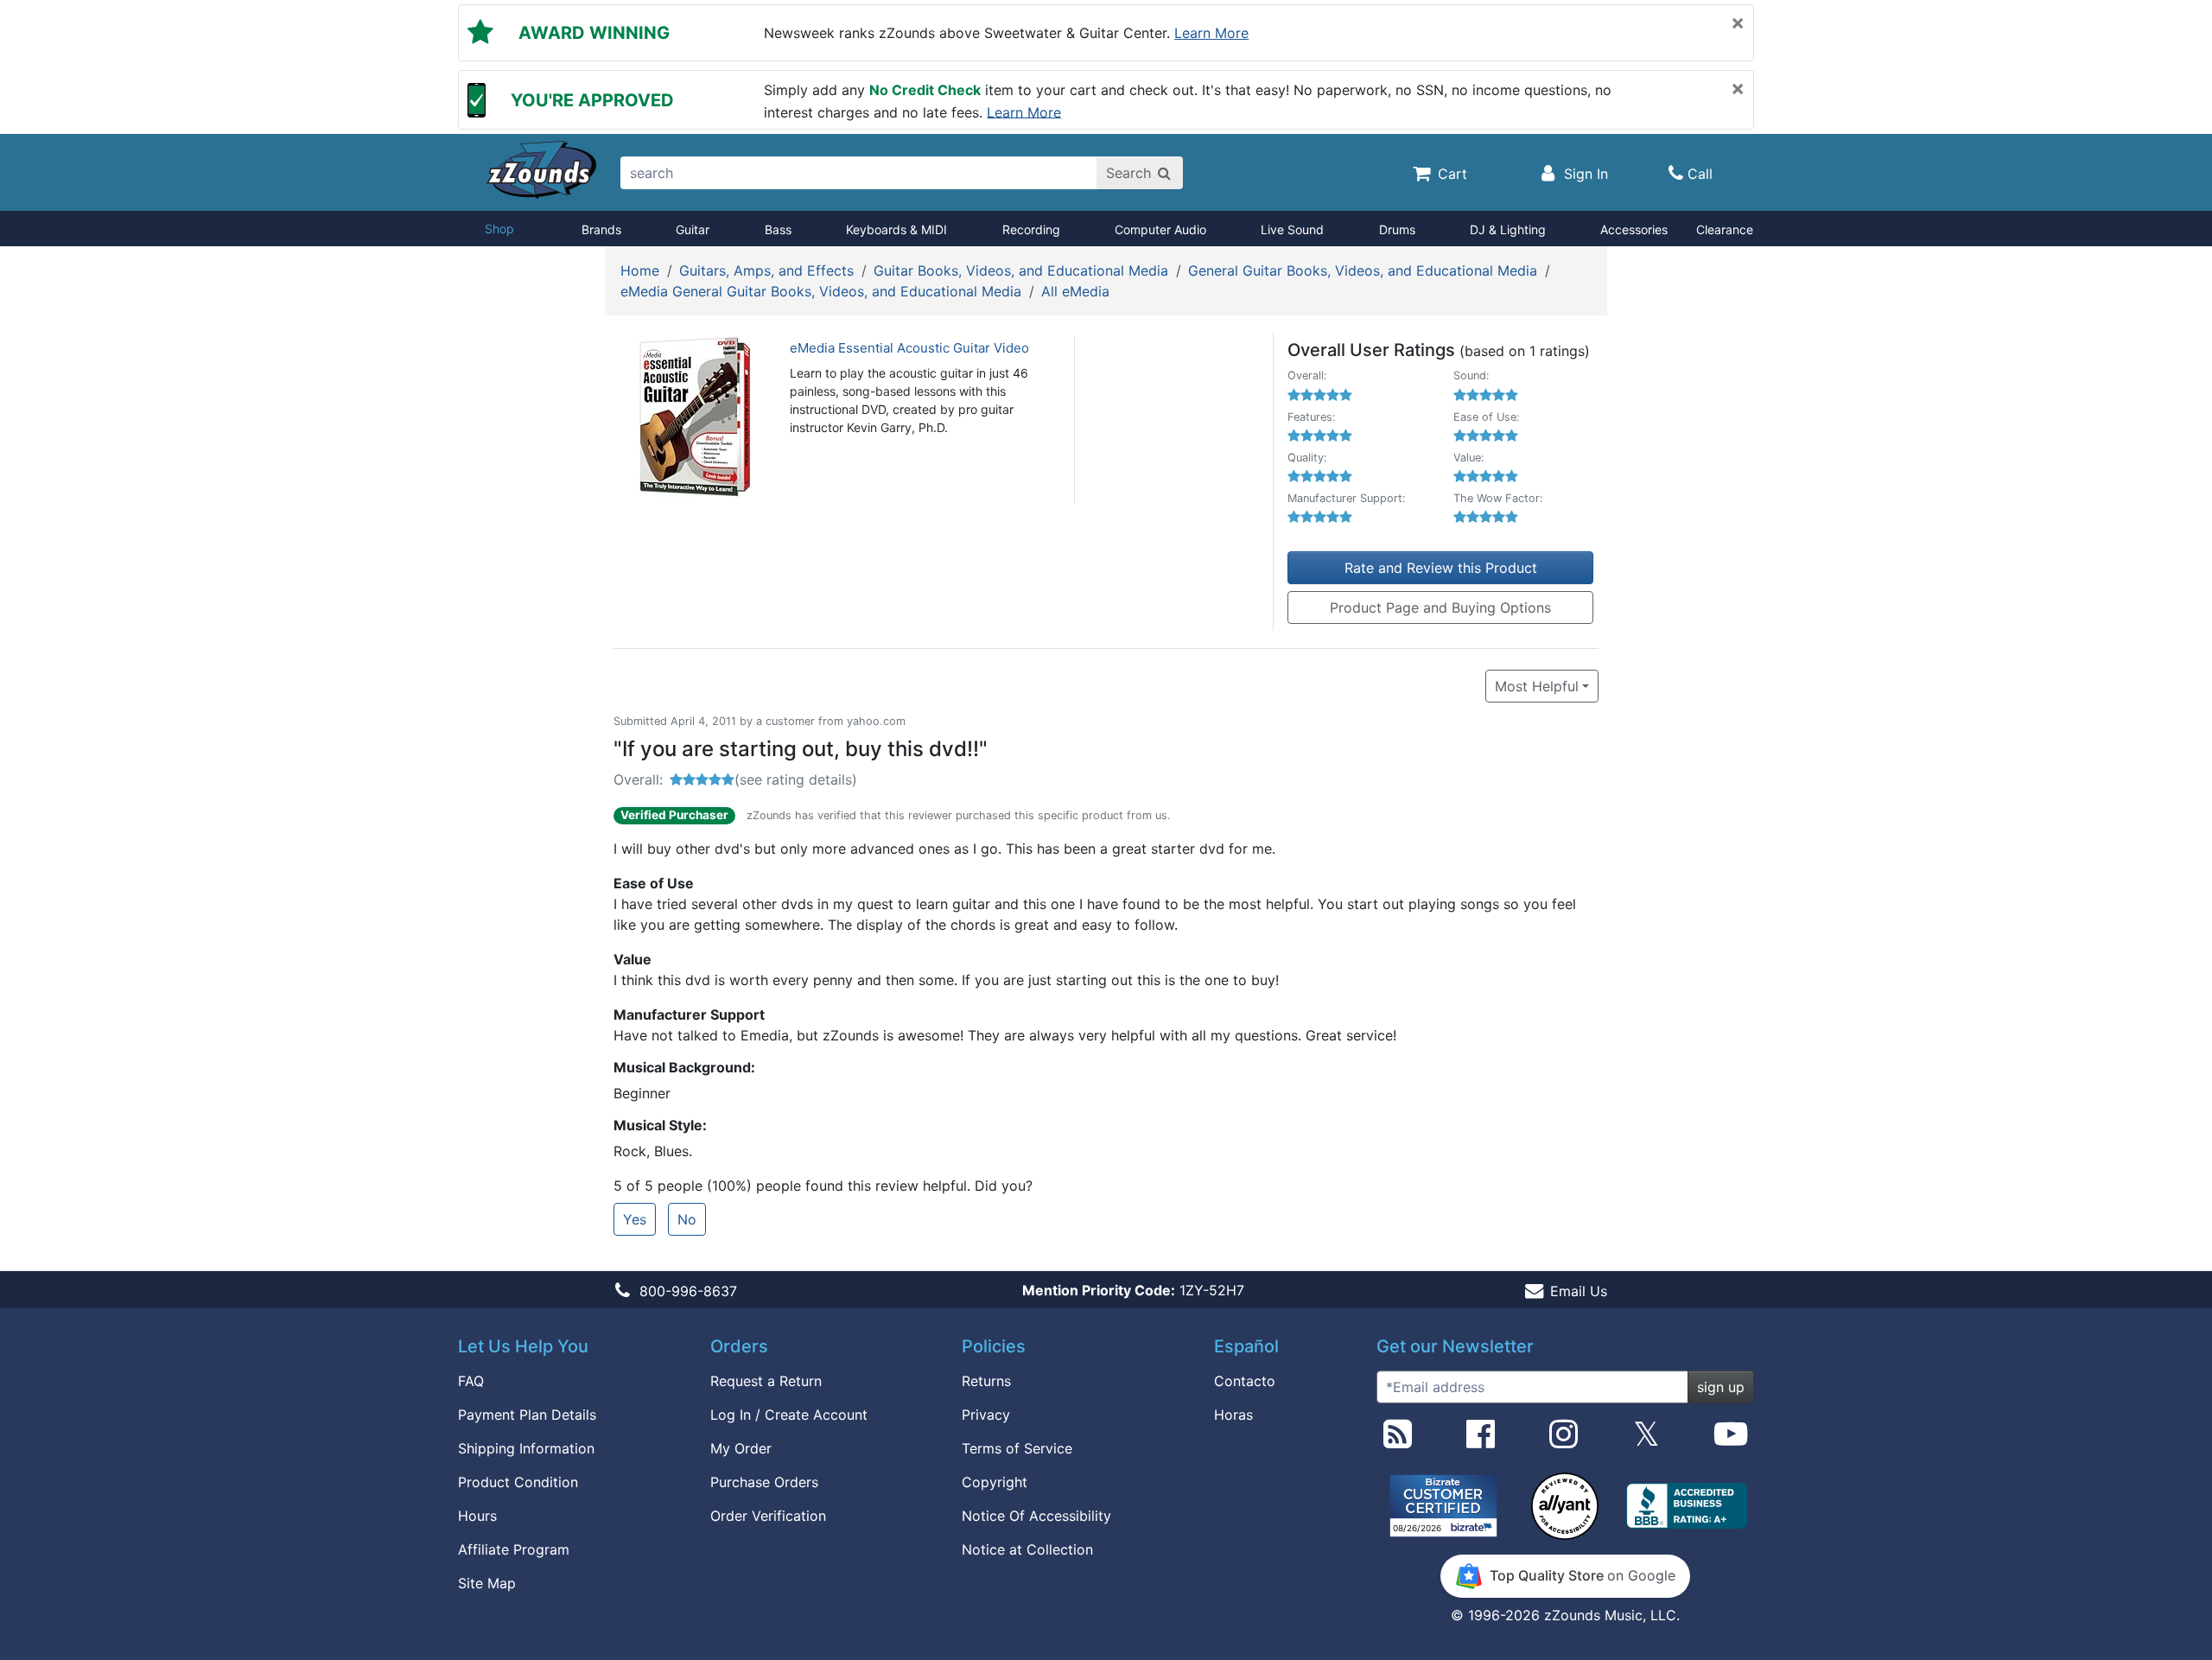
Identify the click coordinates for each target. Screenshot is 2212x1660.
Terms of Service (1017, 1448)
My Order (741, 1448)
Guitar (693, 229)
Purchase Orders (764, 1482)
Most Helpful (1537, 686)
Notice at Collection (1027, 1549)
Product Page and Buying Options (1440, 607)
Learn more (1211, 33)
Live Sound (1292, 229)
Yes (635, 1219)
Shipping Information (526, 1448)
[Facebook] (1481, 1441)
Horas (1233, 1415)
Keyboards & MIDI (896, 229)
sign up (1721, 1387)
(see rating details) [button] (796, 779)
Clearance (1725, 229)
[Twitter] (1646, 1441)
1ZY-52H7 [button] (1133, 1290)
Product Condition (518, 1482)
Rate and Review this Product (1441, 568)
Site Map (487, 1583)
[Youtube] (1731, 1441)
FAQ (471, 1381)
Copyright (995, 1482)
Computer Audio (1160, 229)
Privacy (986, 1415)
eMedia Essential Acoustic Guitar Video (909, 348)
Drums (1397, 229)
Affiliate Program (514, 1549)
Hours (477, 1516)
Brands (601, 229)
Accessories (1634, 229)
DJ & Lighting (1508, 229)
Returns (986, 1381)
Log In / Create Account (789, 1415)
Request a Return (766, 1381)
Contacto (1245, 1381)
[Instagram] (1564, 1441)
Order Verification (768, 1516)
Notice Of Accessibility (1036, 1516)
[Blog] (1398, 1441)
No (687, 1219)
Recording (1031, 229)
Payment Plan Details (527, 1415)
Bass (778, 229)
